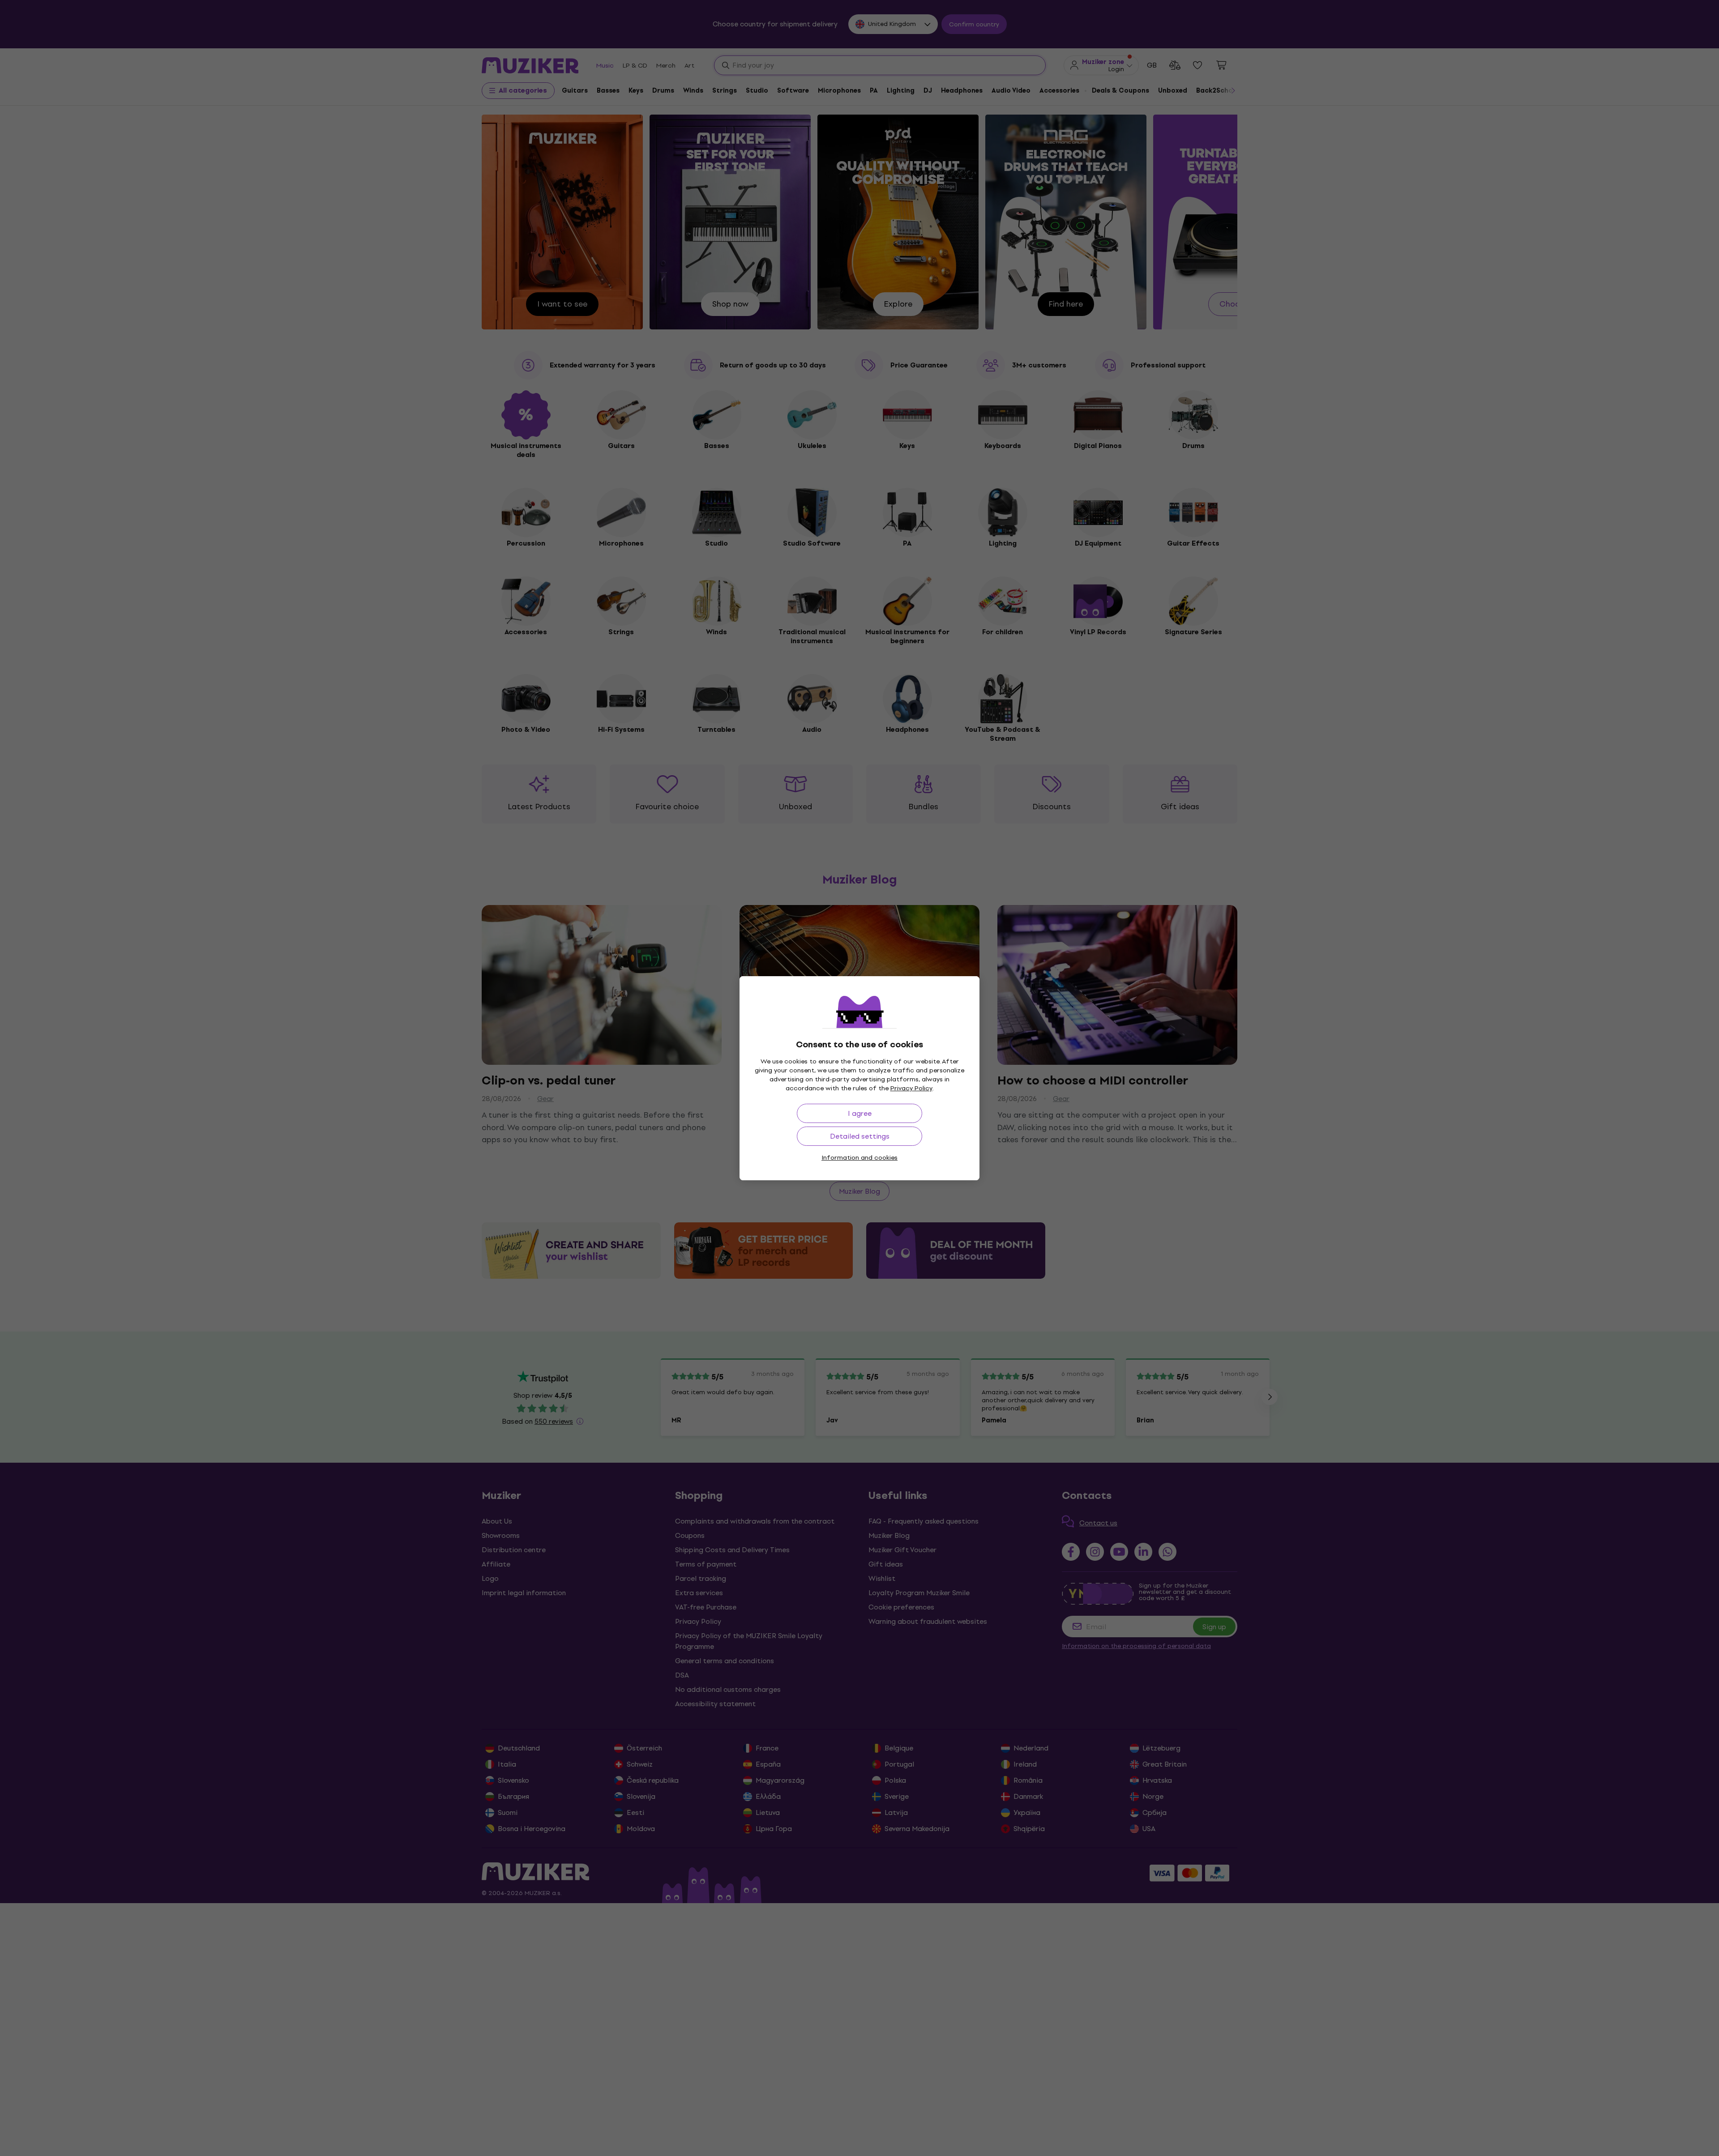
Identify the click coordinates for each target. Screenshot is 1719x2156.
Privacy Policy (911, 1088)
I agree (860, 1113)
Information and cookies (859, 1158)
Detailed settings (860, 1136)
